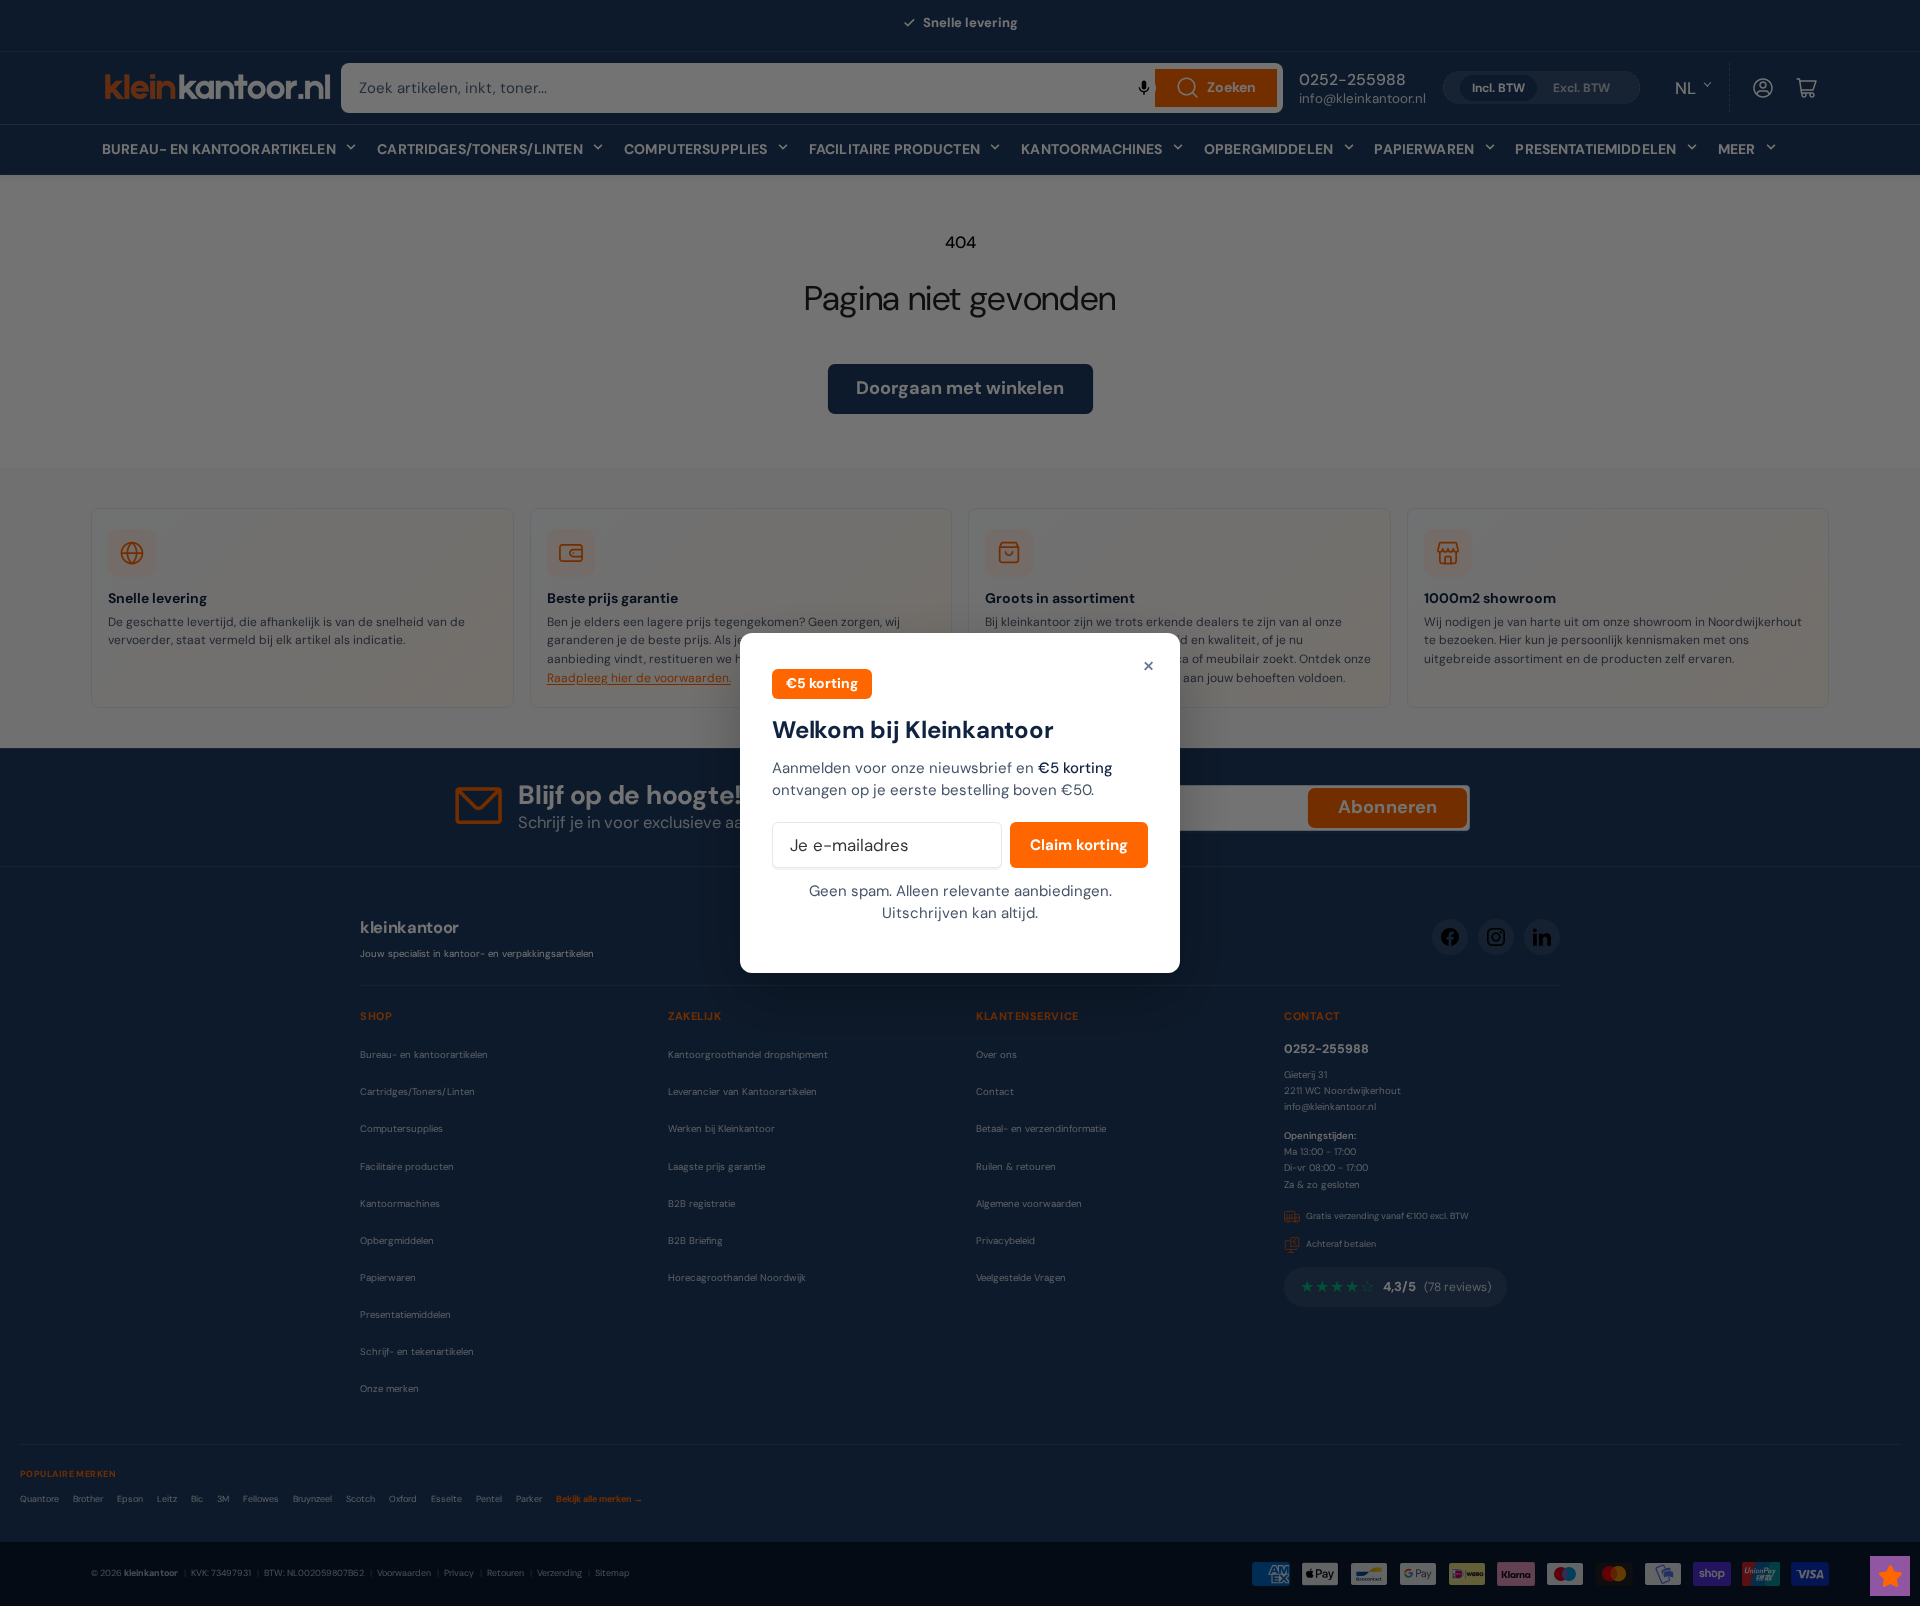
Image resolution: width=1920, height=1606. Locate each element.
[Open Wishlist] (1890, 1576)
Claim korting (1079, 845)
